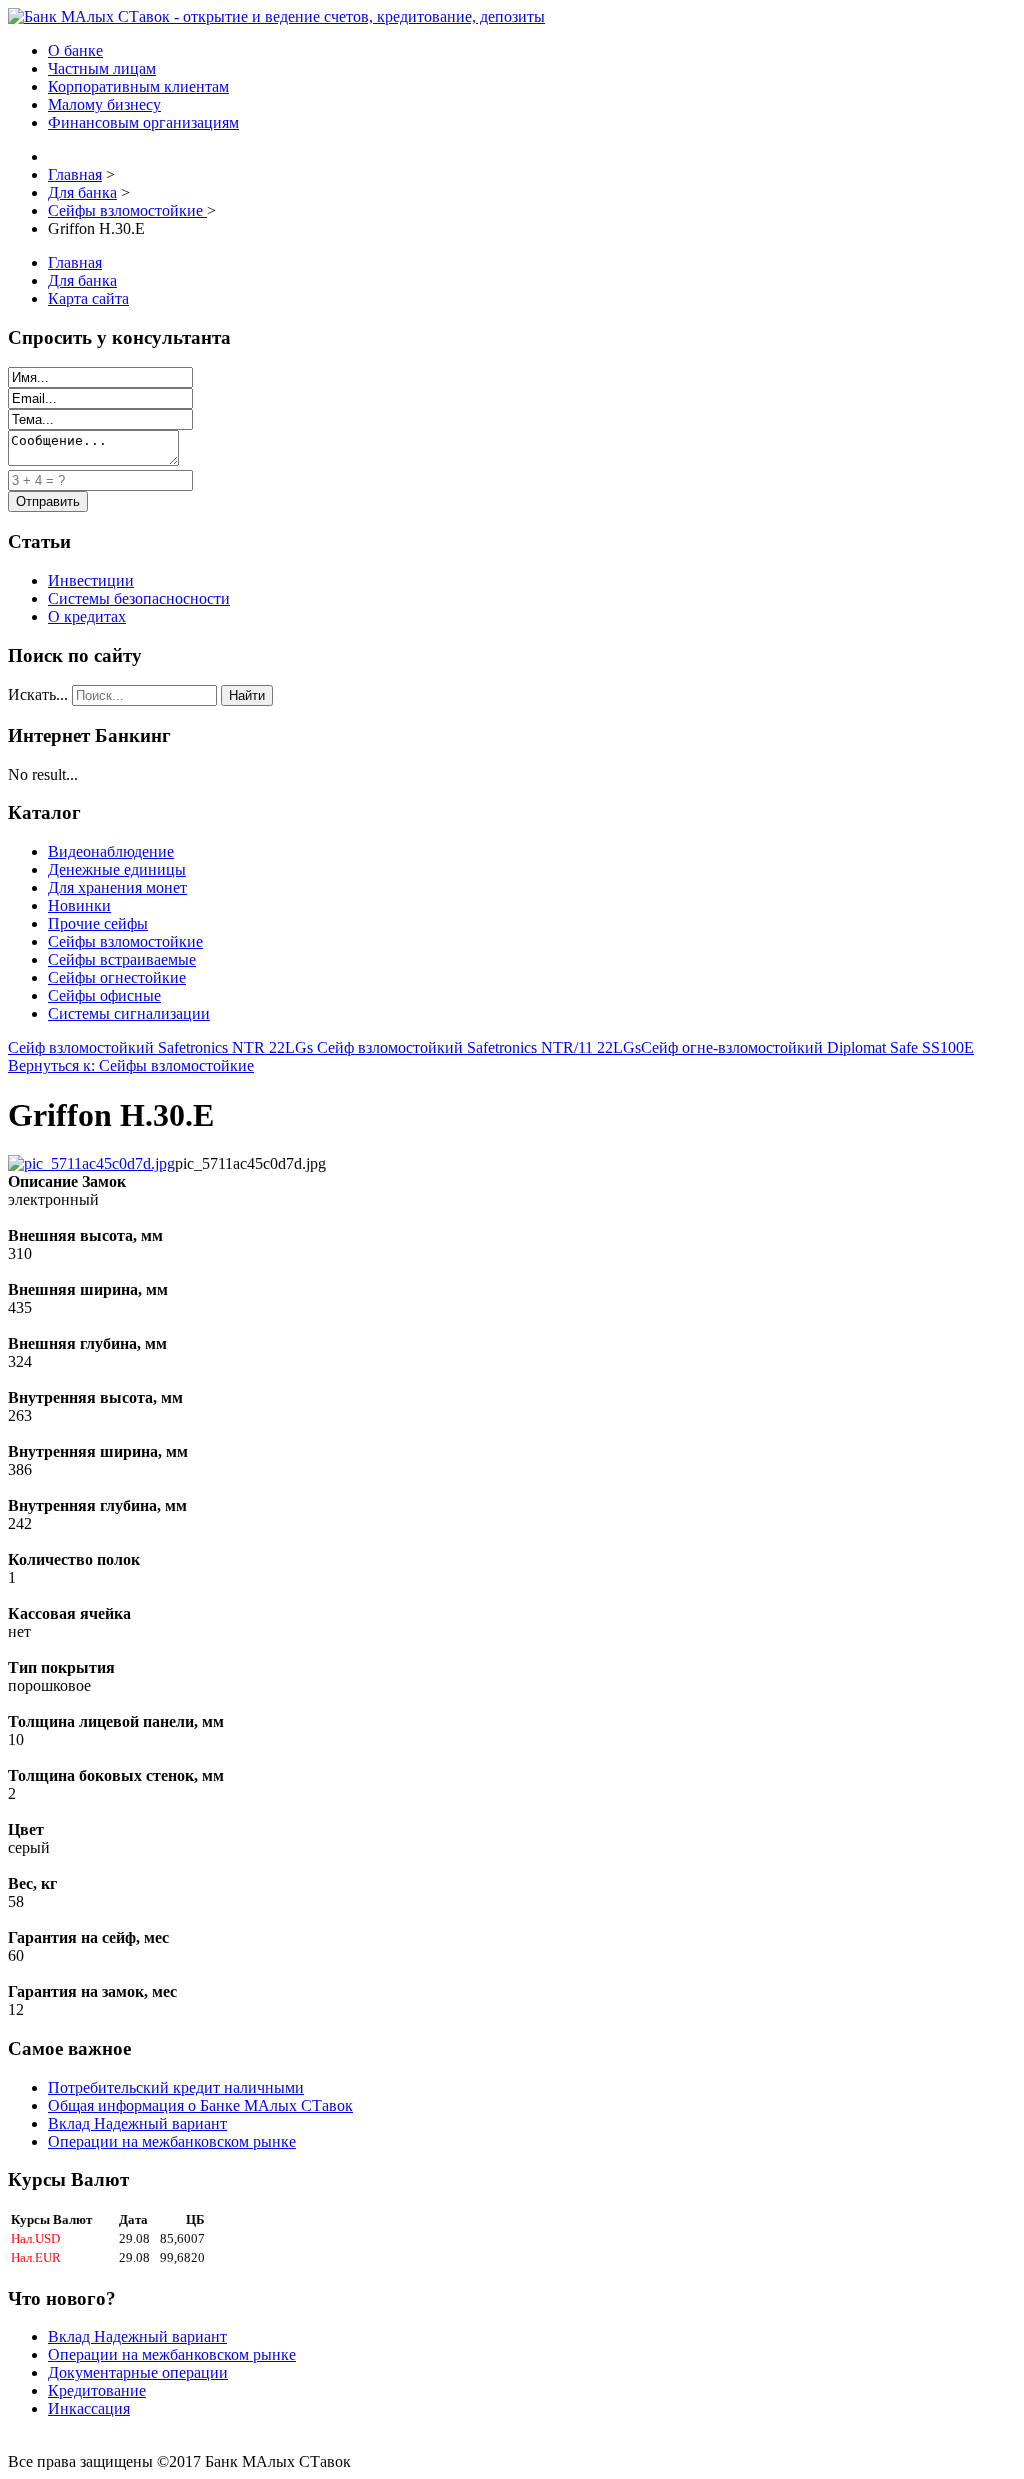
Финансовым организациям (143, 122)
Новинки (79, 905)
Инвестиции (91, 580)
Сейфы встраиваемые (122, 959)
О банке (75, 50)
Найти (247, 695)
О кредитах (87, 616)
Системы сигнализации (129, 1013)
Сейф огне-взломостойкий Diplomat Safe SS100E (807, 1047)
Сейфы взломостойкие (125, 941)
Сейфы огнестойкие (117, 977)
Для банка (82, 280)
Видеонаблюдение (111, 851)
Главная (75, 262)
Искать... (38, 694)
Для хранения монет (117, 887)
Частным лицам (102, 68)
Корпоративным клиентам (138, 86)
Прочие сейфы (98, 923)
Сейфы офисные (104, 995)
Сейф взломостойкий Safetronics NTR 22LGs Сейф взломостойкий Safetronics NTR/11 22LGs (324, 1047)
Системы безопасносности (139, 598)
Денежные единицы (117, 869)
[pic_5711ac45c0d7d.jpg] (91, 1163)
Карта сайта (88, 298)
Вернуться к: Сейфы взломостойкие (131, 1065)
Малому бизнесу (104, 104)
